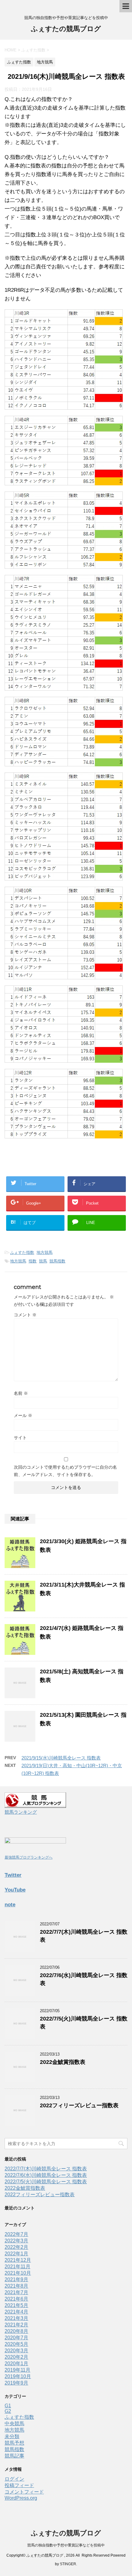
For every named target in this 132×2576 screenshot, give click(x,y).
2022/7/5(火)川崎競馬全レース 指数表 (46, 2182)
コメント (25, 1315)
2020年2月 (16, 2357)
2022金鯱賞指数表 (63, 2062)
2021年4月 (16, 2312)
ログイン (14, 2479)
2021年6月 (16, 2299)
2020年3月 (16, 2351)
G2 (8, 2411)
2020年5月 (16, 2344)
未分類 (12, 2436)
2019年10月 (18, 2376)
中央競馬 (14, 2424)
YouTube (15, 1890)
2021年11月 (17, 2267)
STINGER (68, 2564)
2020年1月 (16, 2363)
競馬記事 (14, 2456)
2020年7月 (16, 2338)
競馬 (43, 1261)
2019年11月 (17, 2370)
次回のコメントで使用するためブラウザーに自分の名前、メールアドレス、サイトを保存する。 (65, 1471)
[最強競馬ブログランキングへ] (35, 1848)
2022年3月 (16, 2241)
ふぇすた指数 (22, 1252)
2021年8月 (16, 2286)
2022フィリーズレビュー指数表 (79, 2105)
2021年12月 (18, 2260)
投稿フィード (19, 2485)
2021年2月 (16, 2325)
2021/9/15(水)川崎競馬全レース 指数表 (61, 1758)
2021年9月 (16, 2279)
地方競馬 (45, 1252)
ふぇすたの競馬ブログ (66, 29)
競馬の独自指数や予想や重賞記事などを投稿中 (66, 2545)
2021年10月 (18, 2273)
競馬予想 (14, 2443)
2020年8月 (16, 2331)
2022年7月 (16, 2234)
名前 (21, 1393)
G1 (8, 2406)
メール (23, 1415)
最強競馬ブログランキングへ (29, 1857)
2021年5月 (16, 2305)
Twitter (13, 1875)
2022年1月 (16, 2254)
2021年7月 (16, 2292)
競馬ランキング (21, 1812)
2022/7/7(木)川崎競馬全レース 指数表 (46, 2169)
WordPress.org (21, 2498)
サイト (20, 1438)
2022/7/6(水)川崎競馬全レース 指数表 (46, 2175)
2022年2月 (16, 2247)
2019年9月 (16, 2383)
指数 (33, 1261)
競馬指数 (57, 1261)
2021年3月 (16, 2318)
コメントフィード (24, 2492)
